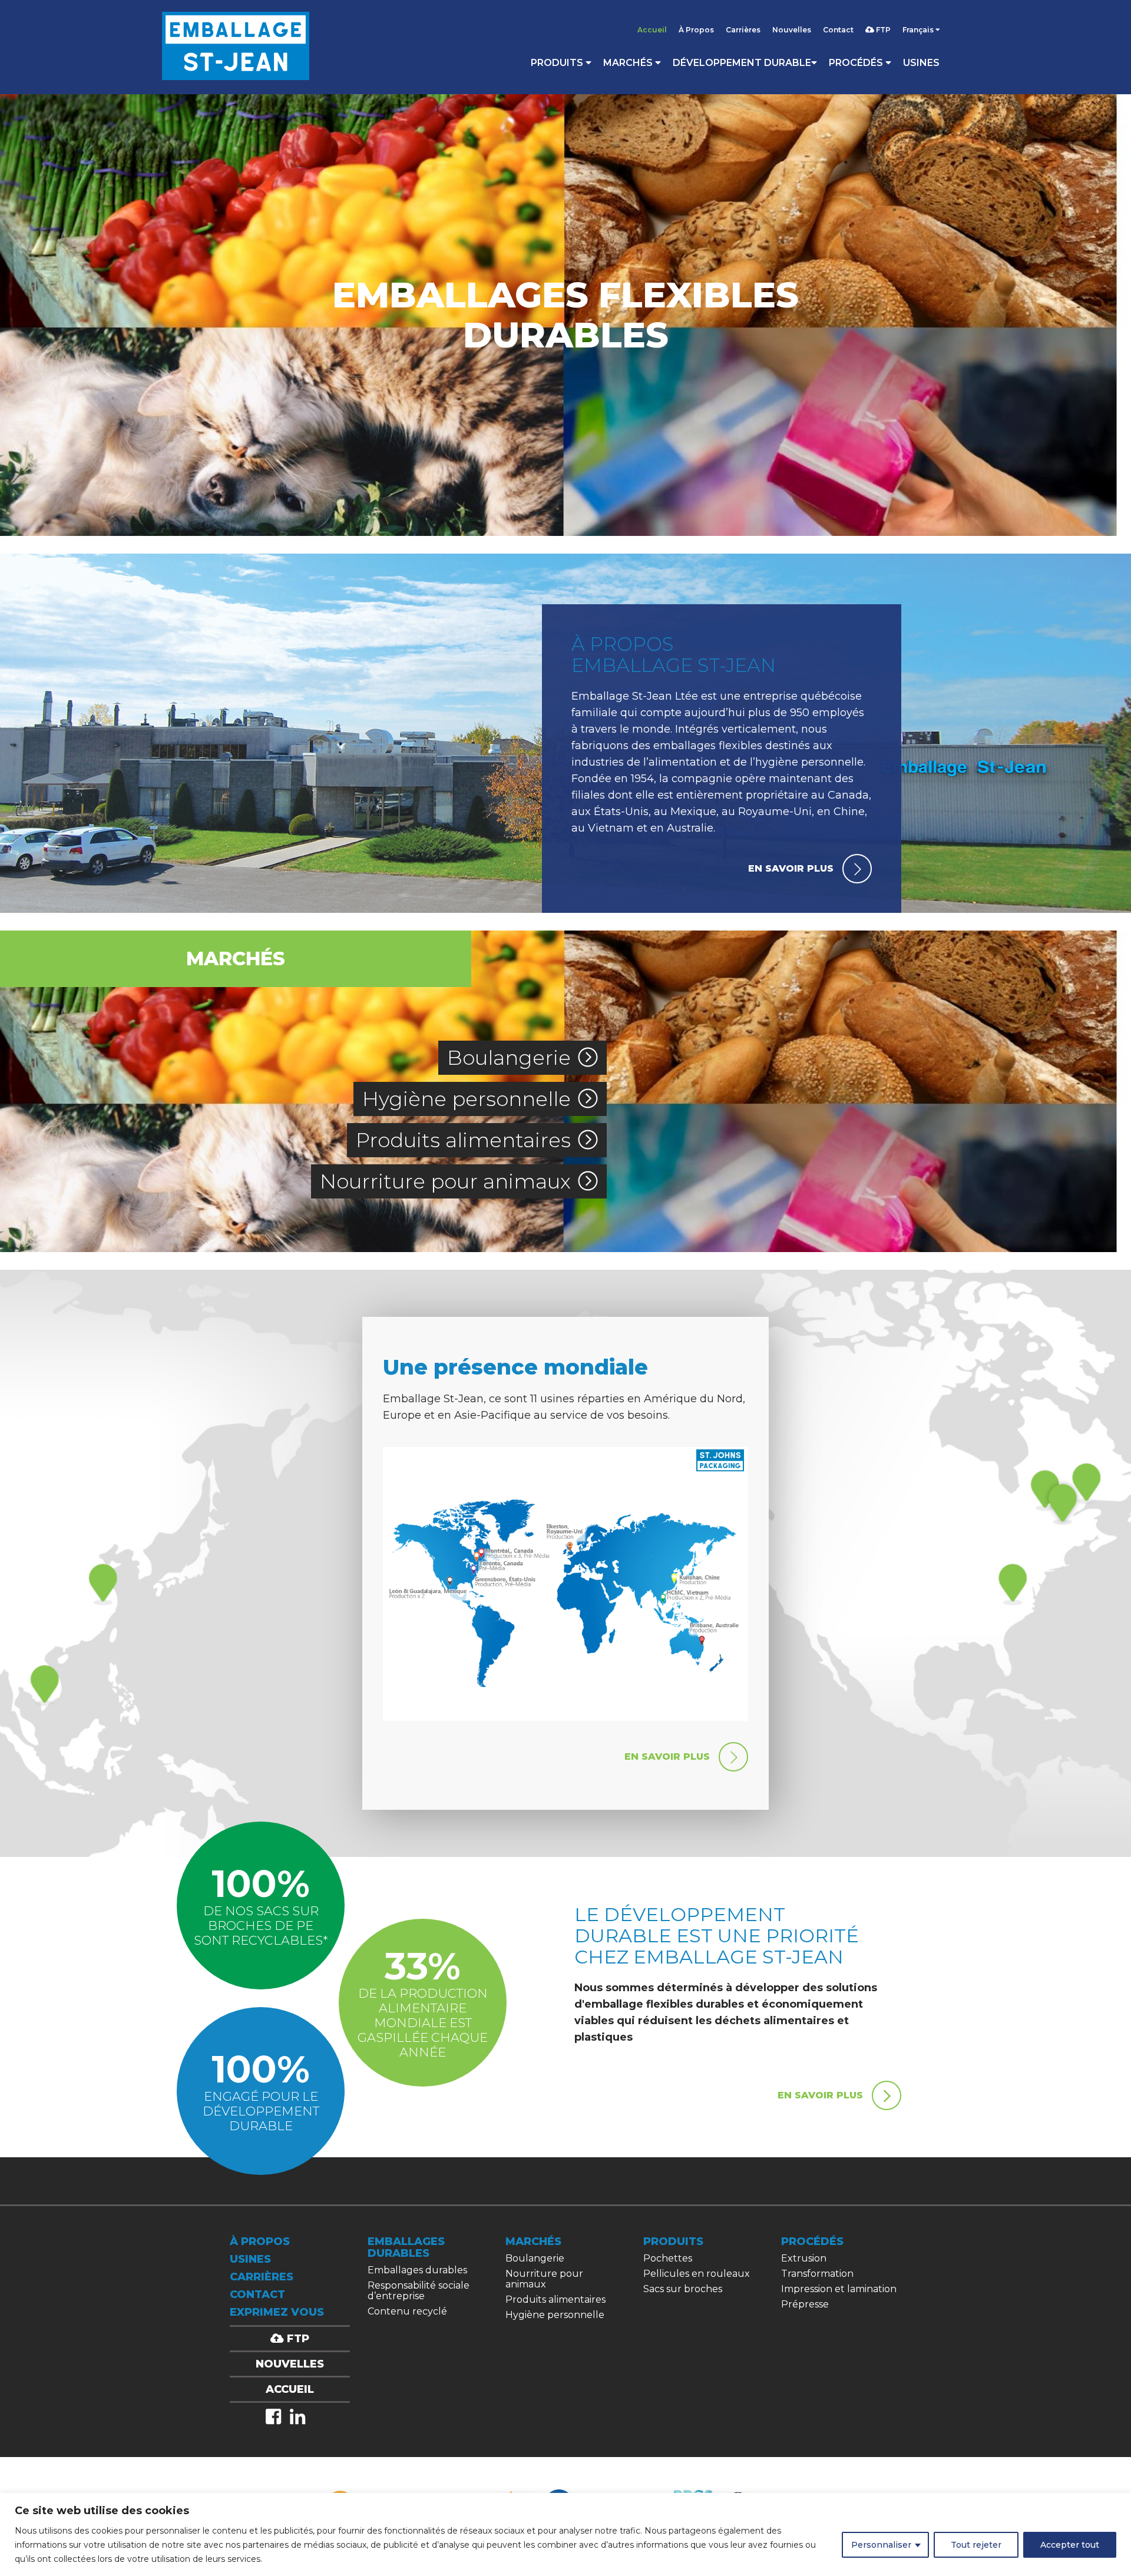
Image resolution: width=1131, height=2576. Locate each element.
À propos (260, 2241)
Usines (921, 63)
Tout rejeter (976, 2545)
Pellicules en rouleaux (697, 2274)
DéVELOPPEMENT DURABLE (742, 63)
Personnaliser (881, 2545)
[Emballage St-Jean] (236, 47)
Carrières (743, 30)
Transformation (817, 2274)
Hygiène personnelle (467, 1099)
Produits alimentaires (463, 1140)
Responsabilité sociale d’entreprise (419, 2291)
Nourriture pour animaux (445, 1181)
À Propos (696, 30)
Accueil (652, 30)
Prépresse (805, 2304)
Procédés (857, 63)
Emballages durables (417, 2270)
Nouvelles (792, 30)
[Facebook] (273, 2417)
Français (919, 30)
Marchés (629, 63)
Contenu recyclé (407, 2311)
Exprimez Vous (277, 2312)
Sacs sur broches (683, 2289)
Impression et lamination (839, 2289)
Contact (838, 30)
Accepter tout (1070, 2545)
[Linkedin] (297, 2417)
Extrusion (804, 2258)
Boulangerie (509, 1058)
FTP (882, 30)
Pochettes (668, 2258)
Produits (558, 63)
